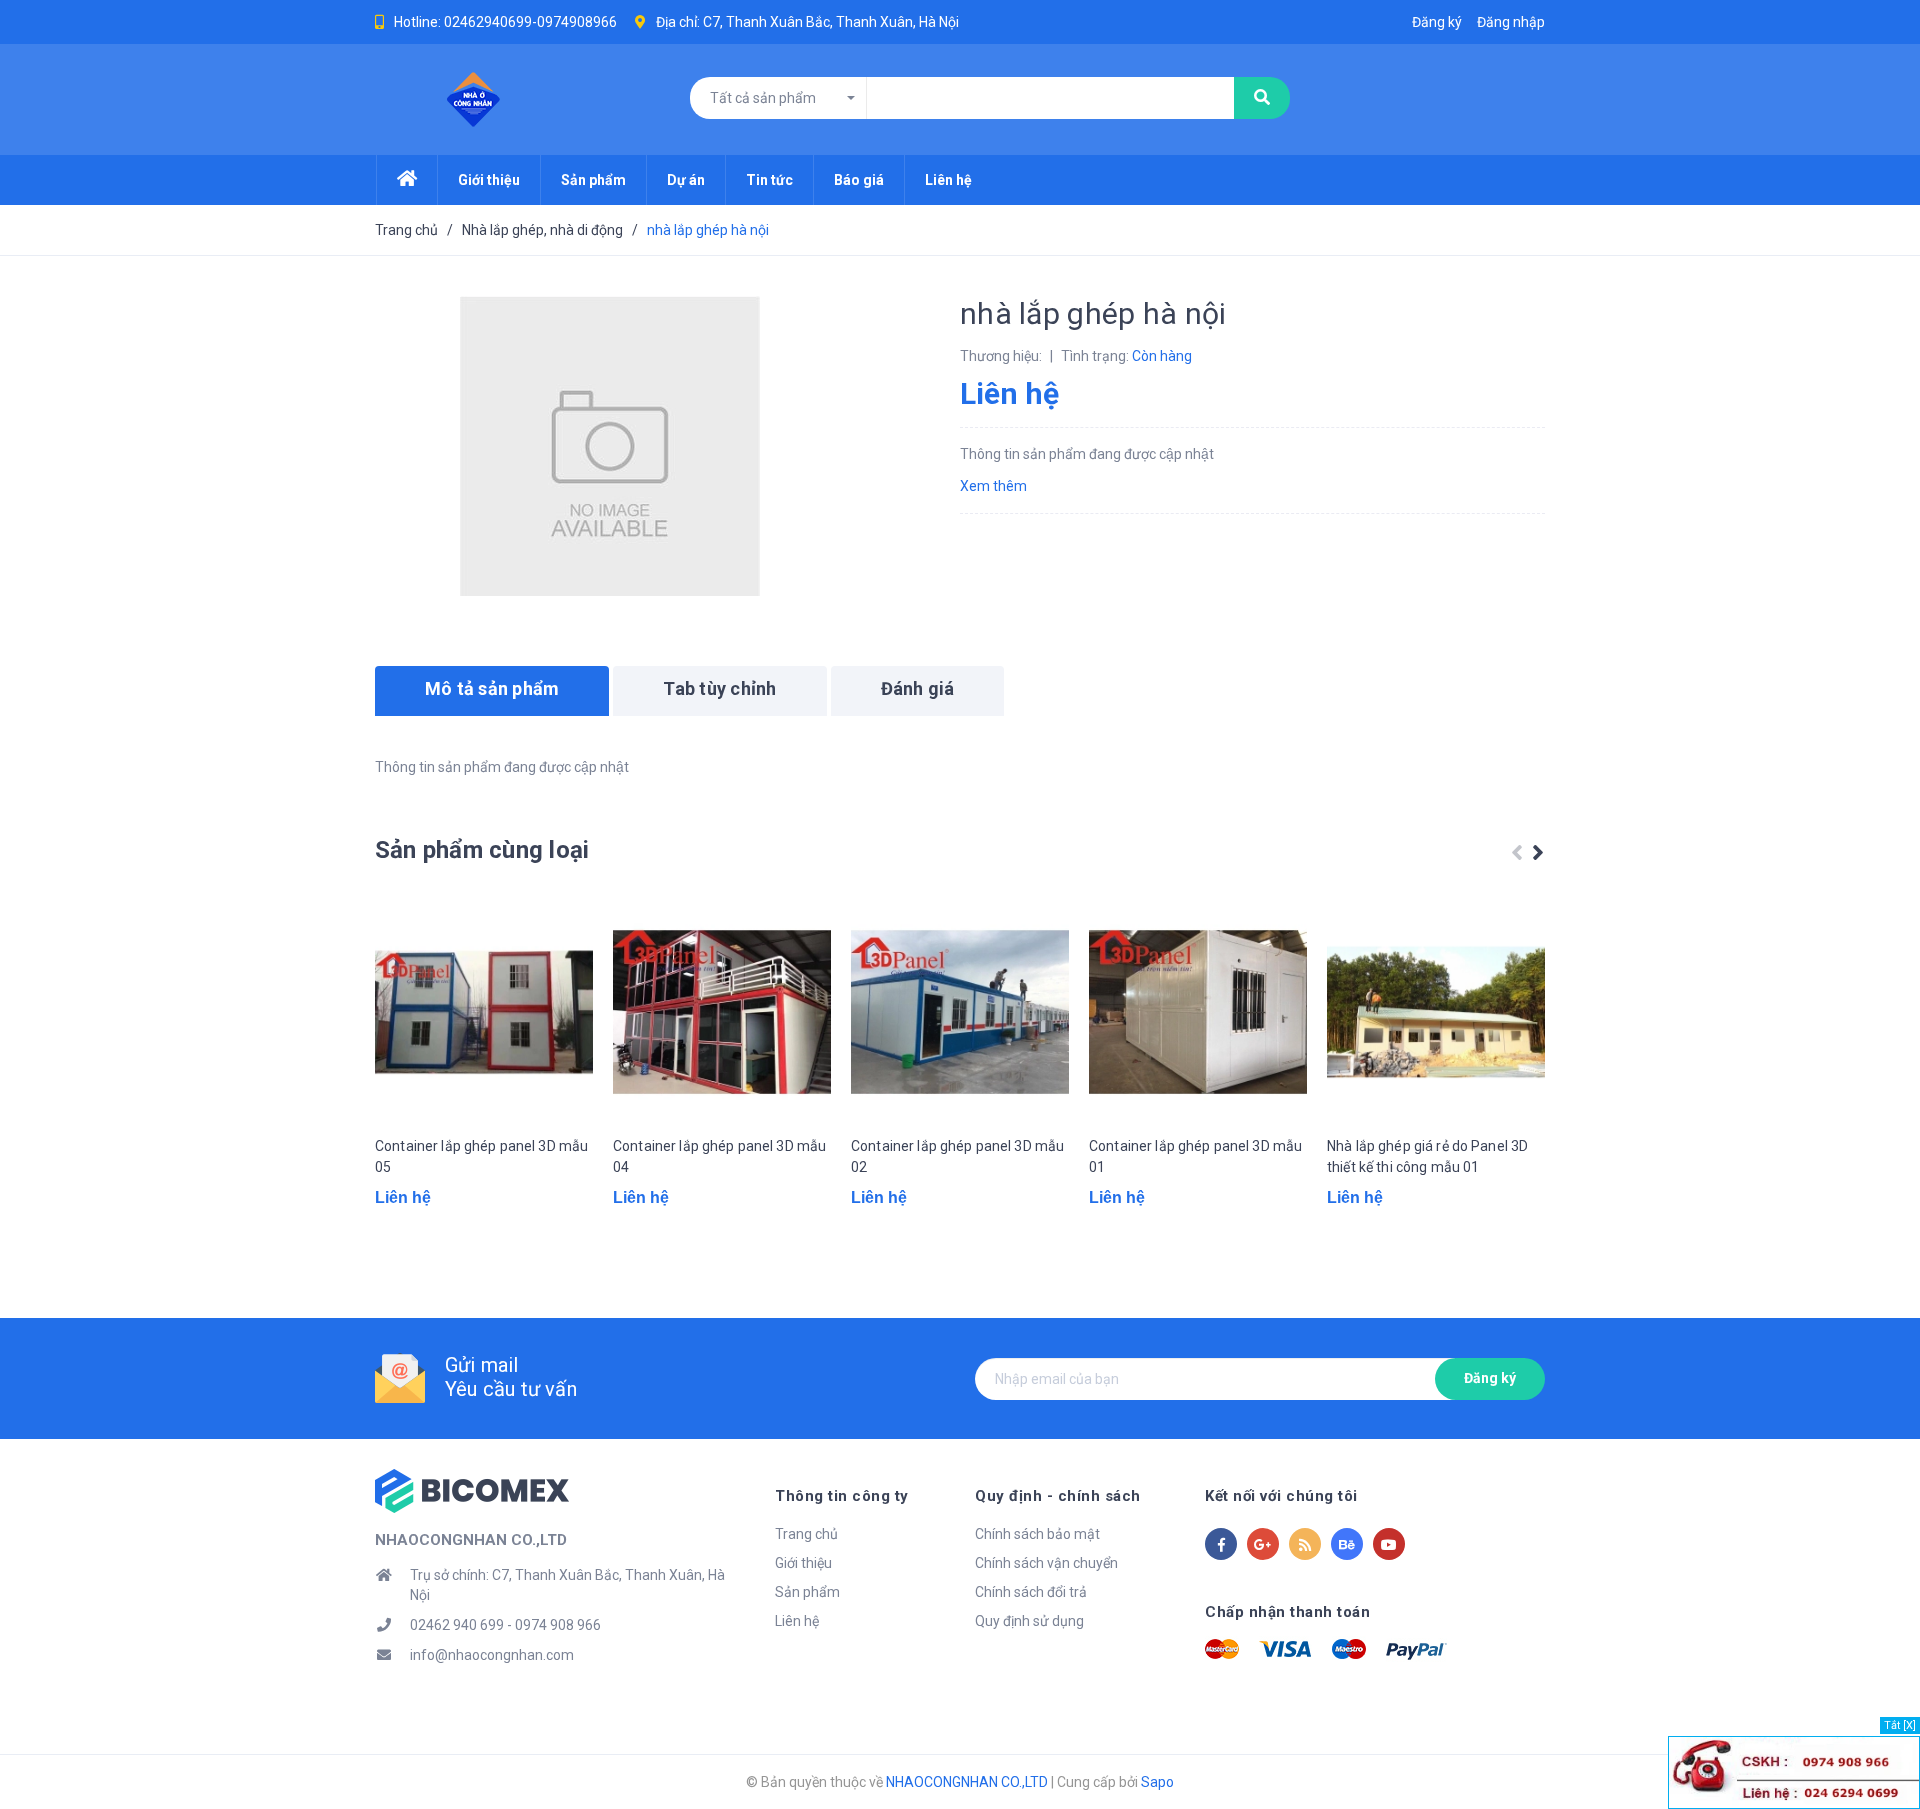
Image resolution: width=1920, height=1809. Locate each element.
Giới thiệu (803, 1563)
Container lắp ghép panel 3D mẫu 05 (481, 1156)
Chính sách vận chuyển (1046, 1563)
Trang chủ (806, 1534)
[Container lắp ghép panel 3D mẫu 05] (484, 1012)
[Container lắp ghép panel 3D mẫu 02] (960, 1012)
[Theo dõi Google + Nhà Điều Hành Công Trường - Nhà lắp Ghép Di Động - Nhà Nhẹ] (1263, 1544)
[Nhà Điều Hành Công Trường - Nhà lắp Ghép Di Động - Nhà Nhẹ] (472, 1489)
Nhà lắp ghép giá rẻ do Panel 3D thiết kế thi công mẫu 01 (1427, 1156)
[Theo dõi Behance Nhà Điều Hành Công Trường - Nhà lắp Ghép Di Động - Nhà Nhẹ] (1347, 1544)
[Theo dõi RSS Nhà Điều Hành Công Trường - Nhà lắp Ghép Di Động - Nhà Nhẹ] (1305, 1544)
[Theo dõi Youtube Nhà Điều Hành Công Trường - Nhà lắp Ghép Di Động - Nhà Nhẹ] (1389, 1544)
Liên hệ (797, 1621)
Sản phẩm (807, 1592)
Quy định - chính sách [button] (1058, 1496)
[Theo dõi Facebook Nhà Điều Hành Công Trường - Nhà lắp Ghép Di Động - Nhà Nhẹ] (1221, 1544)
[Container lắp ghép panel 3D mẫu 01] (1198, 1012)
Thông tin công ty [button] (842, 1496)
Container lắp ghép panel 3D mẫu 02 (957, 1156)
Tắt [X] (1900, 1725)
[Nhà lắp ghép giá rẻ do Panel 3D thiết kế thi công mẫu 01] (1436, 1012)
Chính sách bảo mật (1037, 1534)
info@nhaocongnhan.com (492, 1655)
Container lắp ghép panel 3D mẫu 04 (719, 1156)
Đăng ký (1490, 1378)
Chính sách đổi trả (1031, 1592)
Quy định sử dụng (1029, 1621)
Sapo (1157, 1782)
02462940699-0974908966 (530, 22)
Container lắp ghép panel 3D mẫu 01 (1195, 1156)
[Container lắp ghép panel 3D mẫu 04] (722, 1012)
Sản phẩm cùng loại (482, 850)
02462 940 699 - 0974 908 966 (505, 1625)
